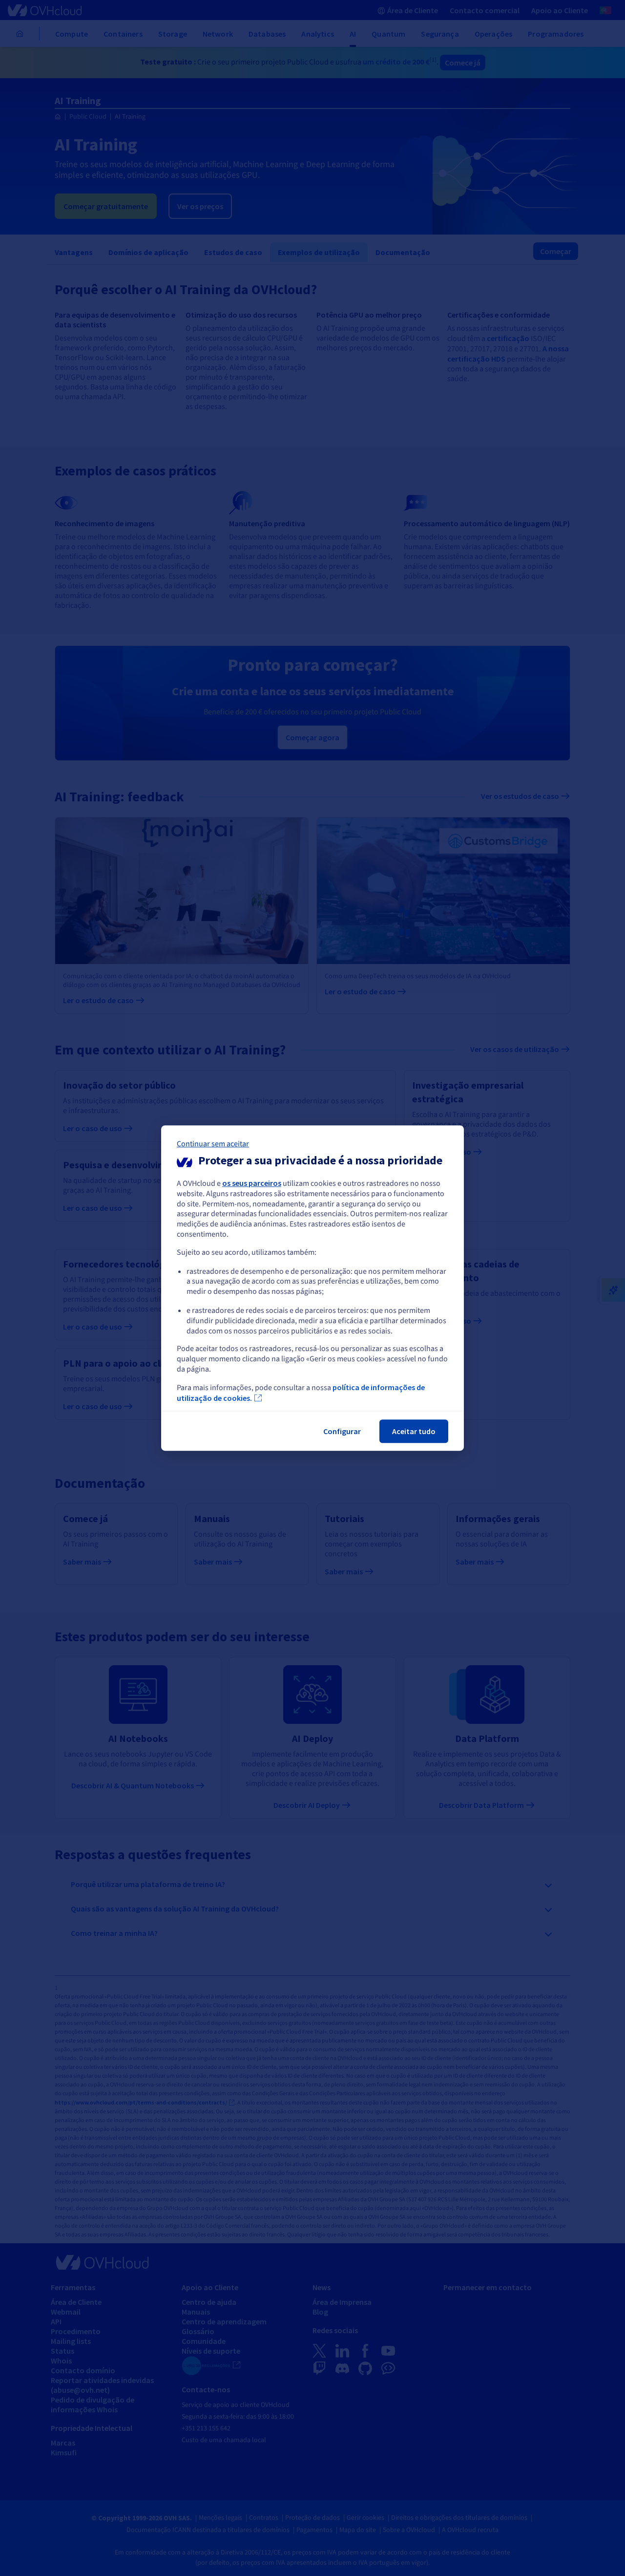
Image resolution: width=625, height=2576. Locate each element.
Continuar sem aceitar (213, 1144)
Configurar (342, 1431)
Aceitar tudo (414, 1431)
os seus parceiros (252, 1183)
